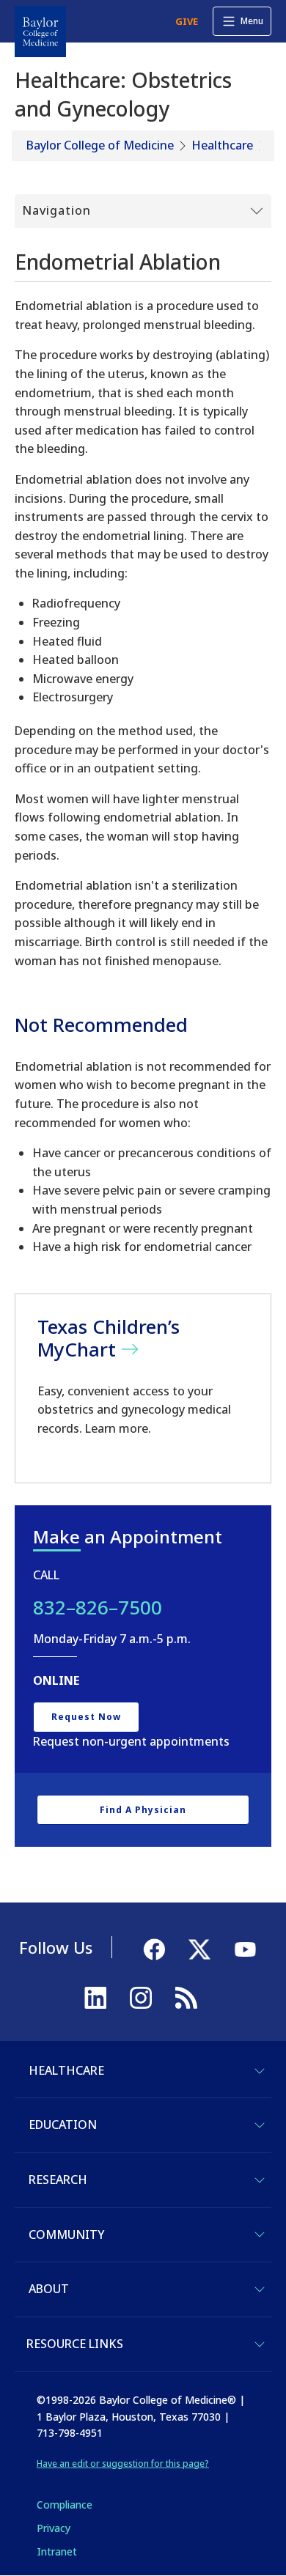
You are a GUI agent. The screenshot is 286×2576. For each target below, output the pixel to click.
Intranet (57, 2551)
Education (63, 2125)
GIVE (187, 21)
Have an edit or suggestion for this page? (123, 2464)
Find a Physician (143, 1810)
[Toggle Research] (260, 2180)
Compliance (65, 2505)
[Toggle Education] (260, 2125)
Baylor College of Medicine (100, 145)
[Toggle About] (260, 2289)
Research (58, 2180)
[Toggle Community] (260, 2234)
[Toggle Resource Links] (260, 2344)
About (49, 2289)
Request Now (86, 1717)
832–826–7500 (98, 1607)
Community (66, 2234)
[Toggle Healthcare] (260, 2071)
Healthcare (222, 145)
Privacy (54, 2528)
